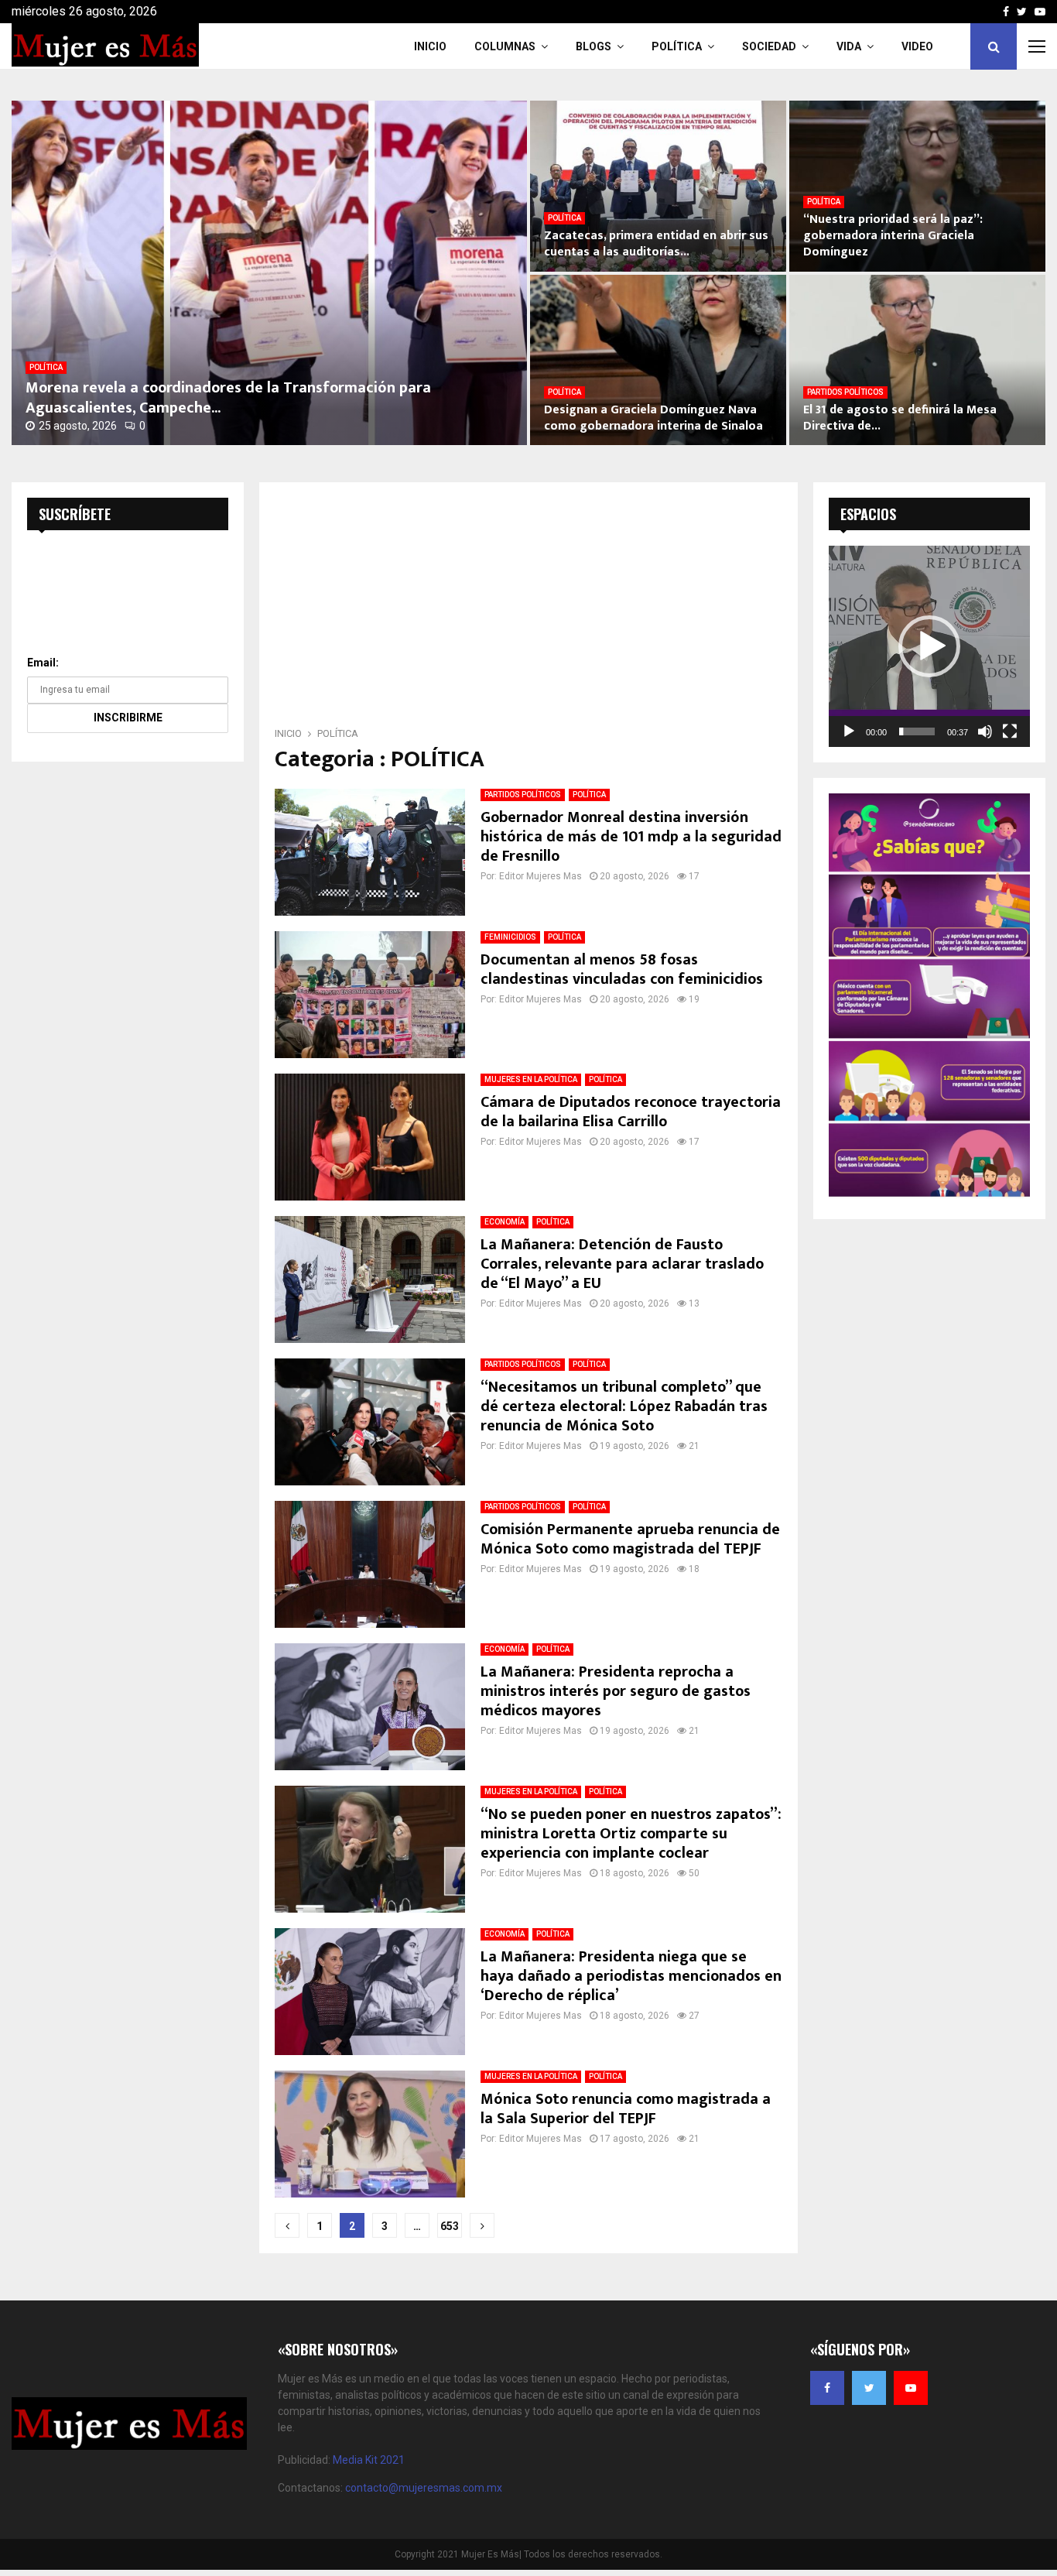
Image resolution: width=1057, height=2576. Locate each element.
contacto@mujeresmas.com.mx (424, 2488)
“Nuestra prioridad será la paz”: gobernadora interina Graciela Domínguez (893, 236)
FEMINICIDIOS (510, 937)
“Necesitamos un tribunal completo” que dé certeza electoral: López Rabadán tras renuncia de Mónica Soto (624, 1406)
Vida (849, 46)
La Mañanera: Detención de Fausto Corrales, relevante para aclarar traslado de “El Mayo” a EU (622, 1264)
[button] (929, 646)
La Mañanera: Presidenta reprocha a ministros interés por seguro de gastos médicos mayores (616, 1691)
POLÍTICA (46, 367)
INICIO (430, 46)
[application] (929, 646)
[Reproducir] (849, 731)
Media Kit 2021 (369, 2460)
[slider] (917, 731)
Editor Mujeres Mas (540, 876)
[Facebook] (827, 2388)
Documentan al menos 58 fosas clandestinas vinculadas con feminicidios (624, 969)
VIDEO (917, 46)
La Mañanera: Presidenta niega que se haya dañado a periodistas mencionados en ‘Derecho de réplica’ (631, 1976)
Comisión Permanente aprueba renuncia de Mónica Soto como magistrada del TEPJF (630, 1539)
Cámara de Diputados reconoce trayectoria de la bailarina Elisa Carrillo (631, 1112)
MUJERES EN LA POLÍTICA (531, 1079)
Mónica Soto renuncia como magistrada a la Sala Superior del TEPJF (626, 2109)
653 (450, 2226)
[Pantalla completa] (1010, 731)
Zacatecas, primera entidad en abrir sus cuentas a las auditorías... (656, 244)
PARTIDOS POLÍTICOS (845, 392)
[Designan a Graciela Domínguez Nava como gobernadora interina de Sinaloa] (658, 360)
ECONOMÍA (505, 1222)
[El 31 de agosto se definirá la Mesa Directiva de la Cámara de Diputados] (917, 360)
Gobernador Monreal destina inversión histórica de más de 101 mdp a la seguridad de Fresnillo (631, 837)
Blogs (593, 46)
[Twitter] (869, 2388)
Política (677, 46)
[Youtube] (911, 2388)
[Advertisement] (528, 609)
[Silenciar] (985, 731)
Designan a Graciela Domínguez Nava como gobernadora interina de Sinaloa (653, 418)
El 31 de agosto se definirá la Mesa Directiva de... (900, 418)
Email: (43, 663)
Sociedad (769, 46)
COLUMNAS (505, 46)
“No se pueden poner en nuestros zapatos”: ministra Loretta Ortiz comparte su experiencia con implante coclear (631, 1834)
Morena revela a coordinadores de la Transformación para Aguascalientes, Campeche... (228, 398)
